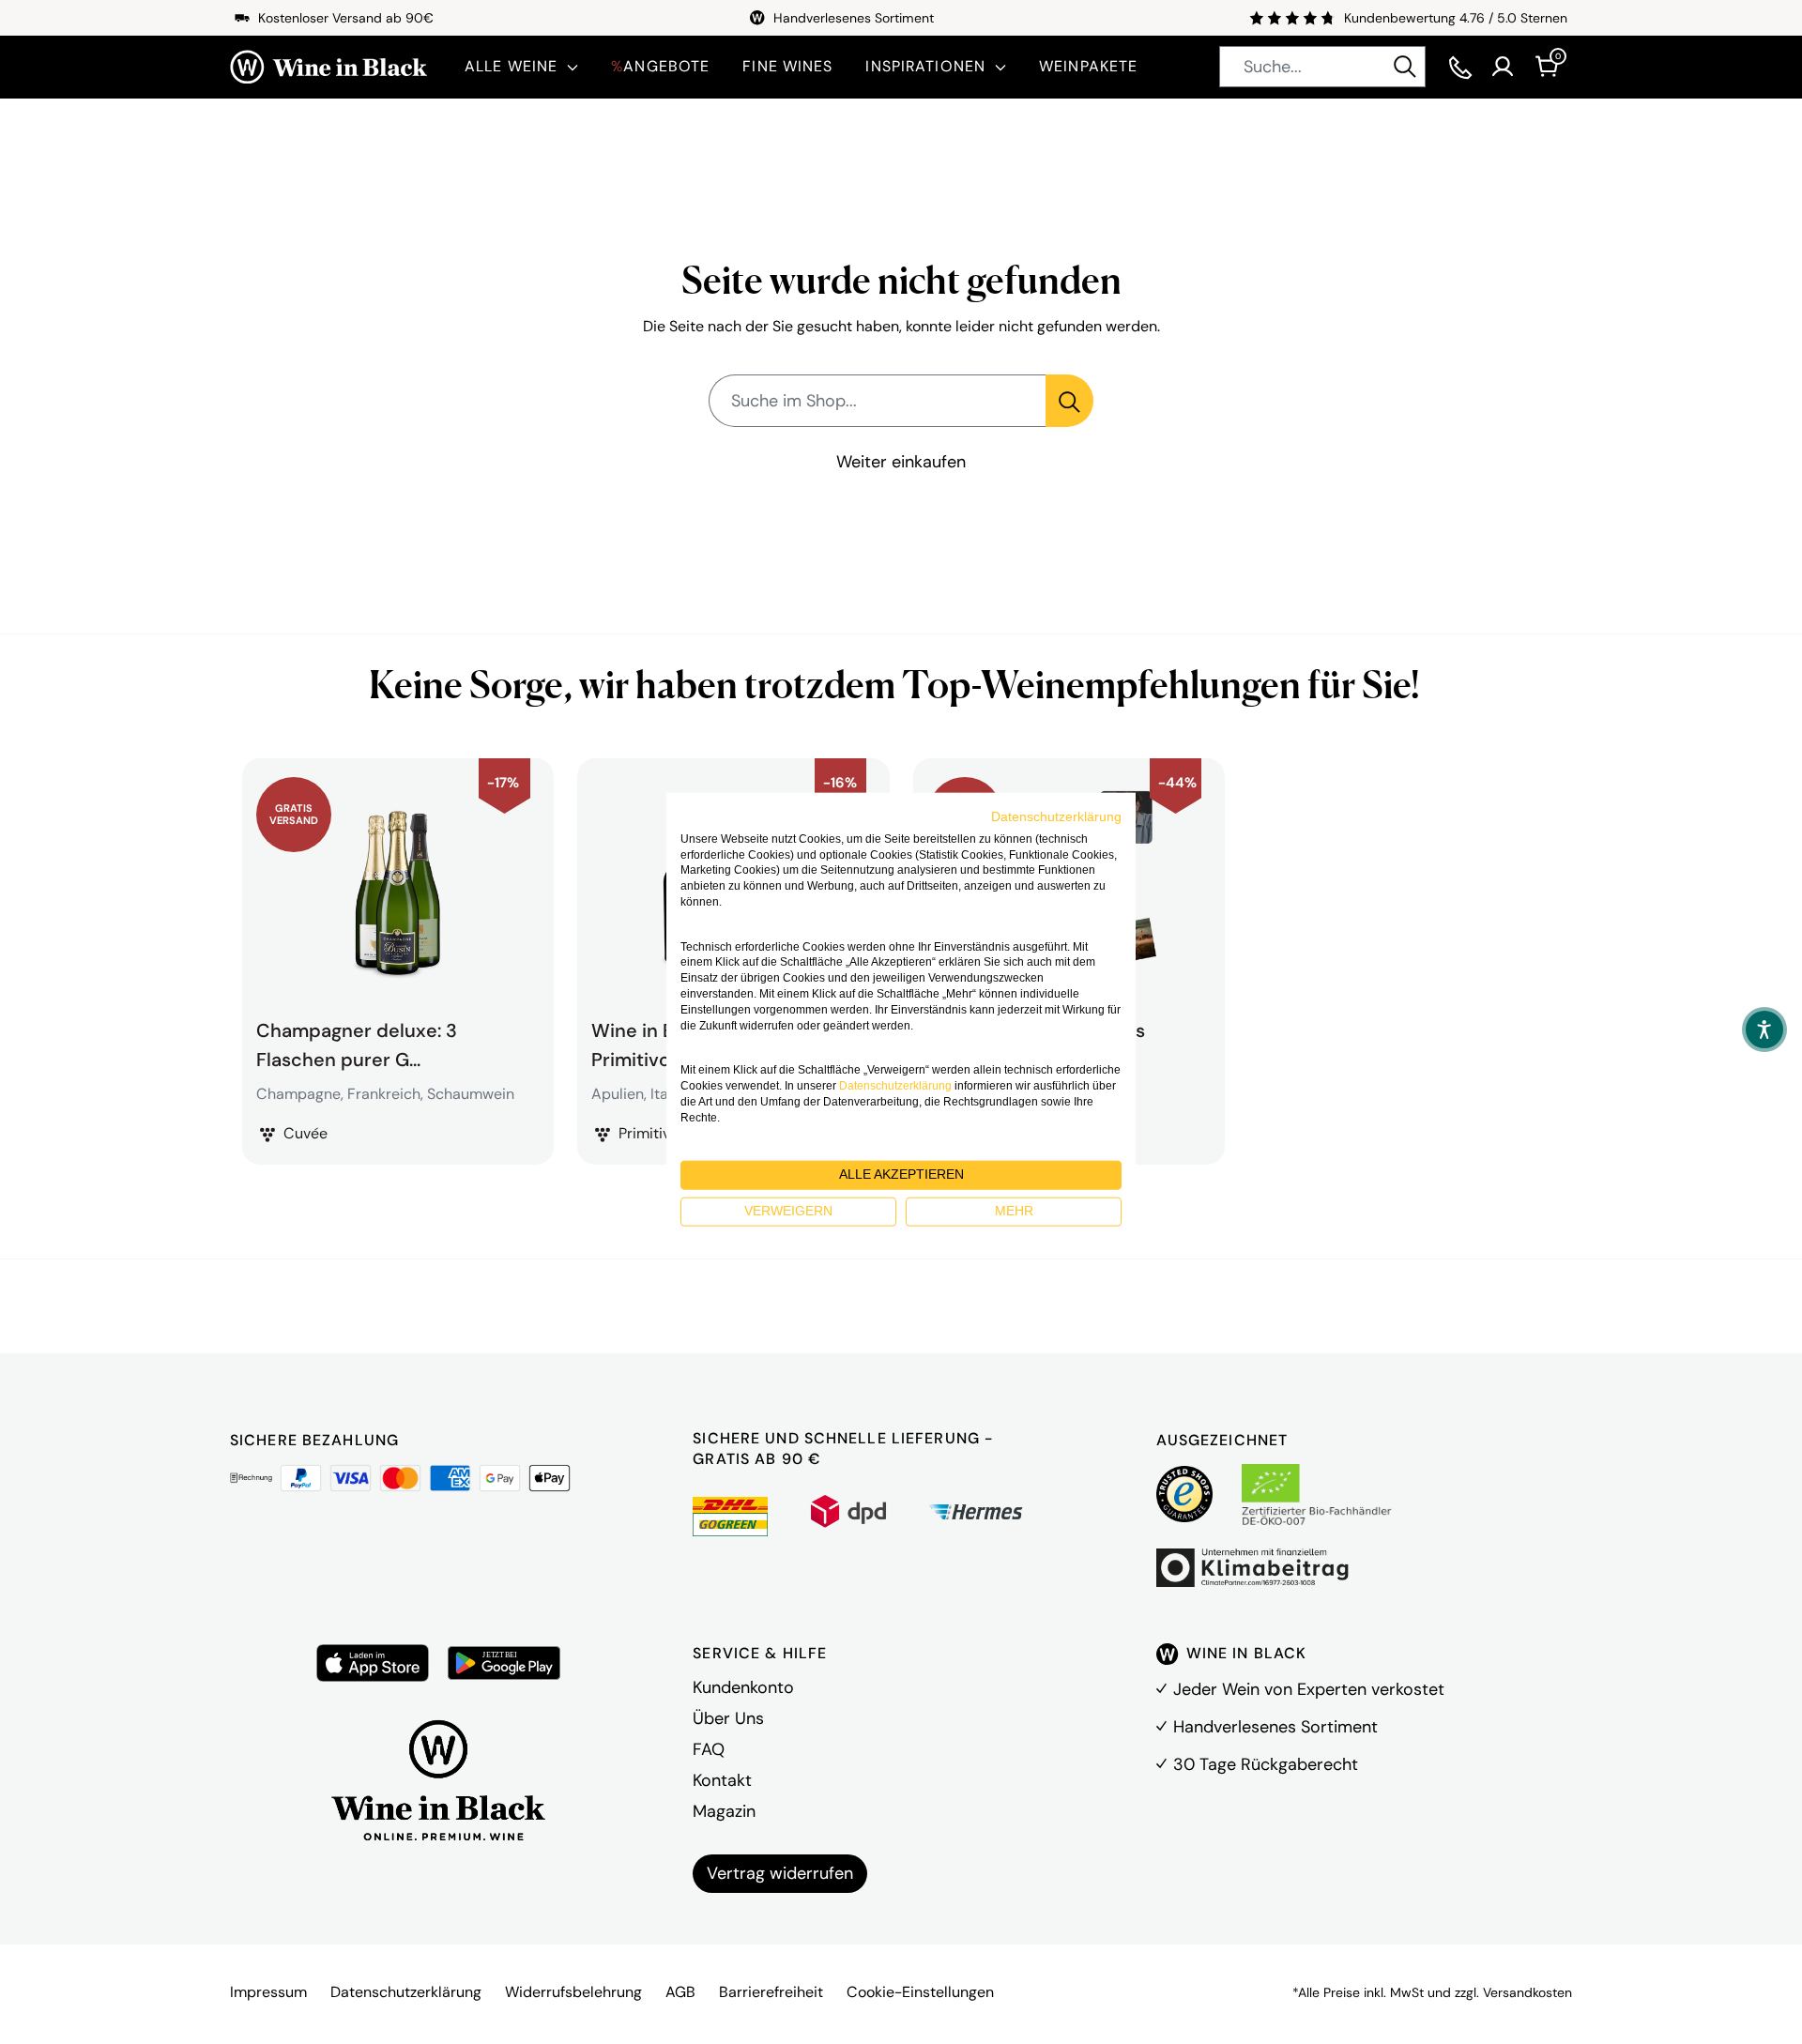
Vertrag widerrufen (780, 1873)
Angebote (660, 66)
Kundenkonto (743, 1687)
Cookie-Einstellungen (920, 1992)
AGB (680, 1992)
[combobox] (1322, 67)
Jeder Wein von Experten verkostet (1309, 1689)
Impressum (268, 1992)
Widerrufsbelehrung (573, 1992)
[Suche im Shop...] (1069, 401)
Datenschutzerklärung (406, 1992)
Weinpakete (1088, 66)
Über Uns (728, 1718)
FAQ (709, 1749)
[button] (1764, 1030)
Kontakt (722, 1780)
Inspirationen (925, 66)
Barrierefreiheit (771, 1992)
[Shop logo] (328, 67)
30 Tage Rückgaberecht (1266, 1764)
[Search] (1405, 67)
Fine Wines (787, 66)
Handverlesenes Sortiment (1275, 1727)
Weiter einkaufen (901, 462)
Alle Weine (511, 66)
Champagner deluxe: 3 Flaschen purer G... (357, 1043)
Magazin (724, 1811)
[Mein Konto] (1503, 67)
